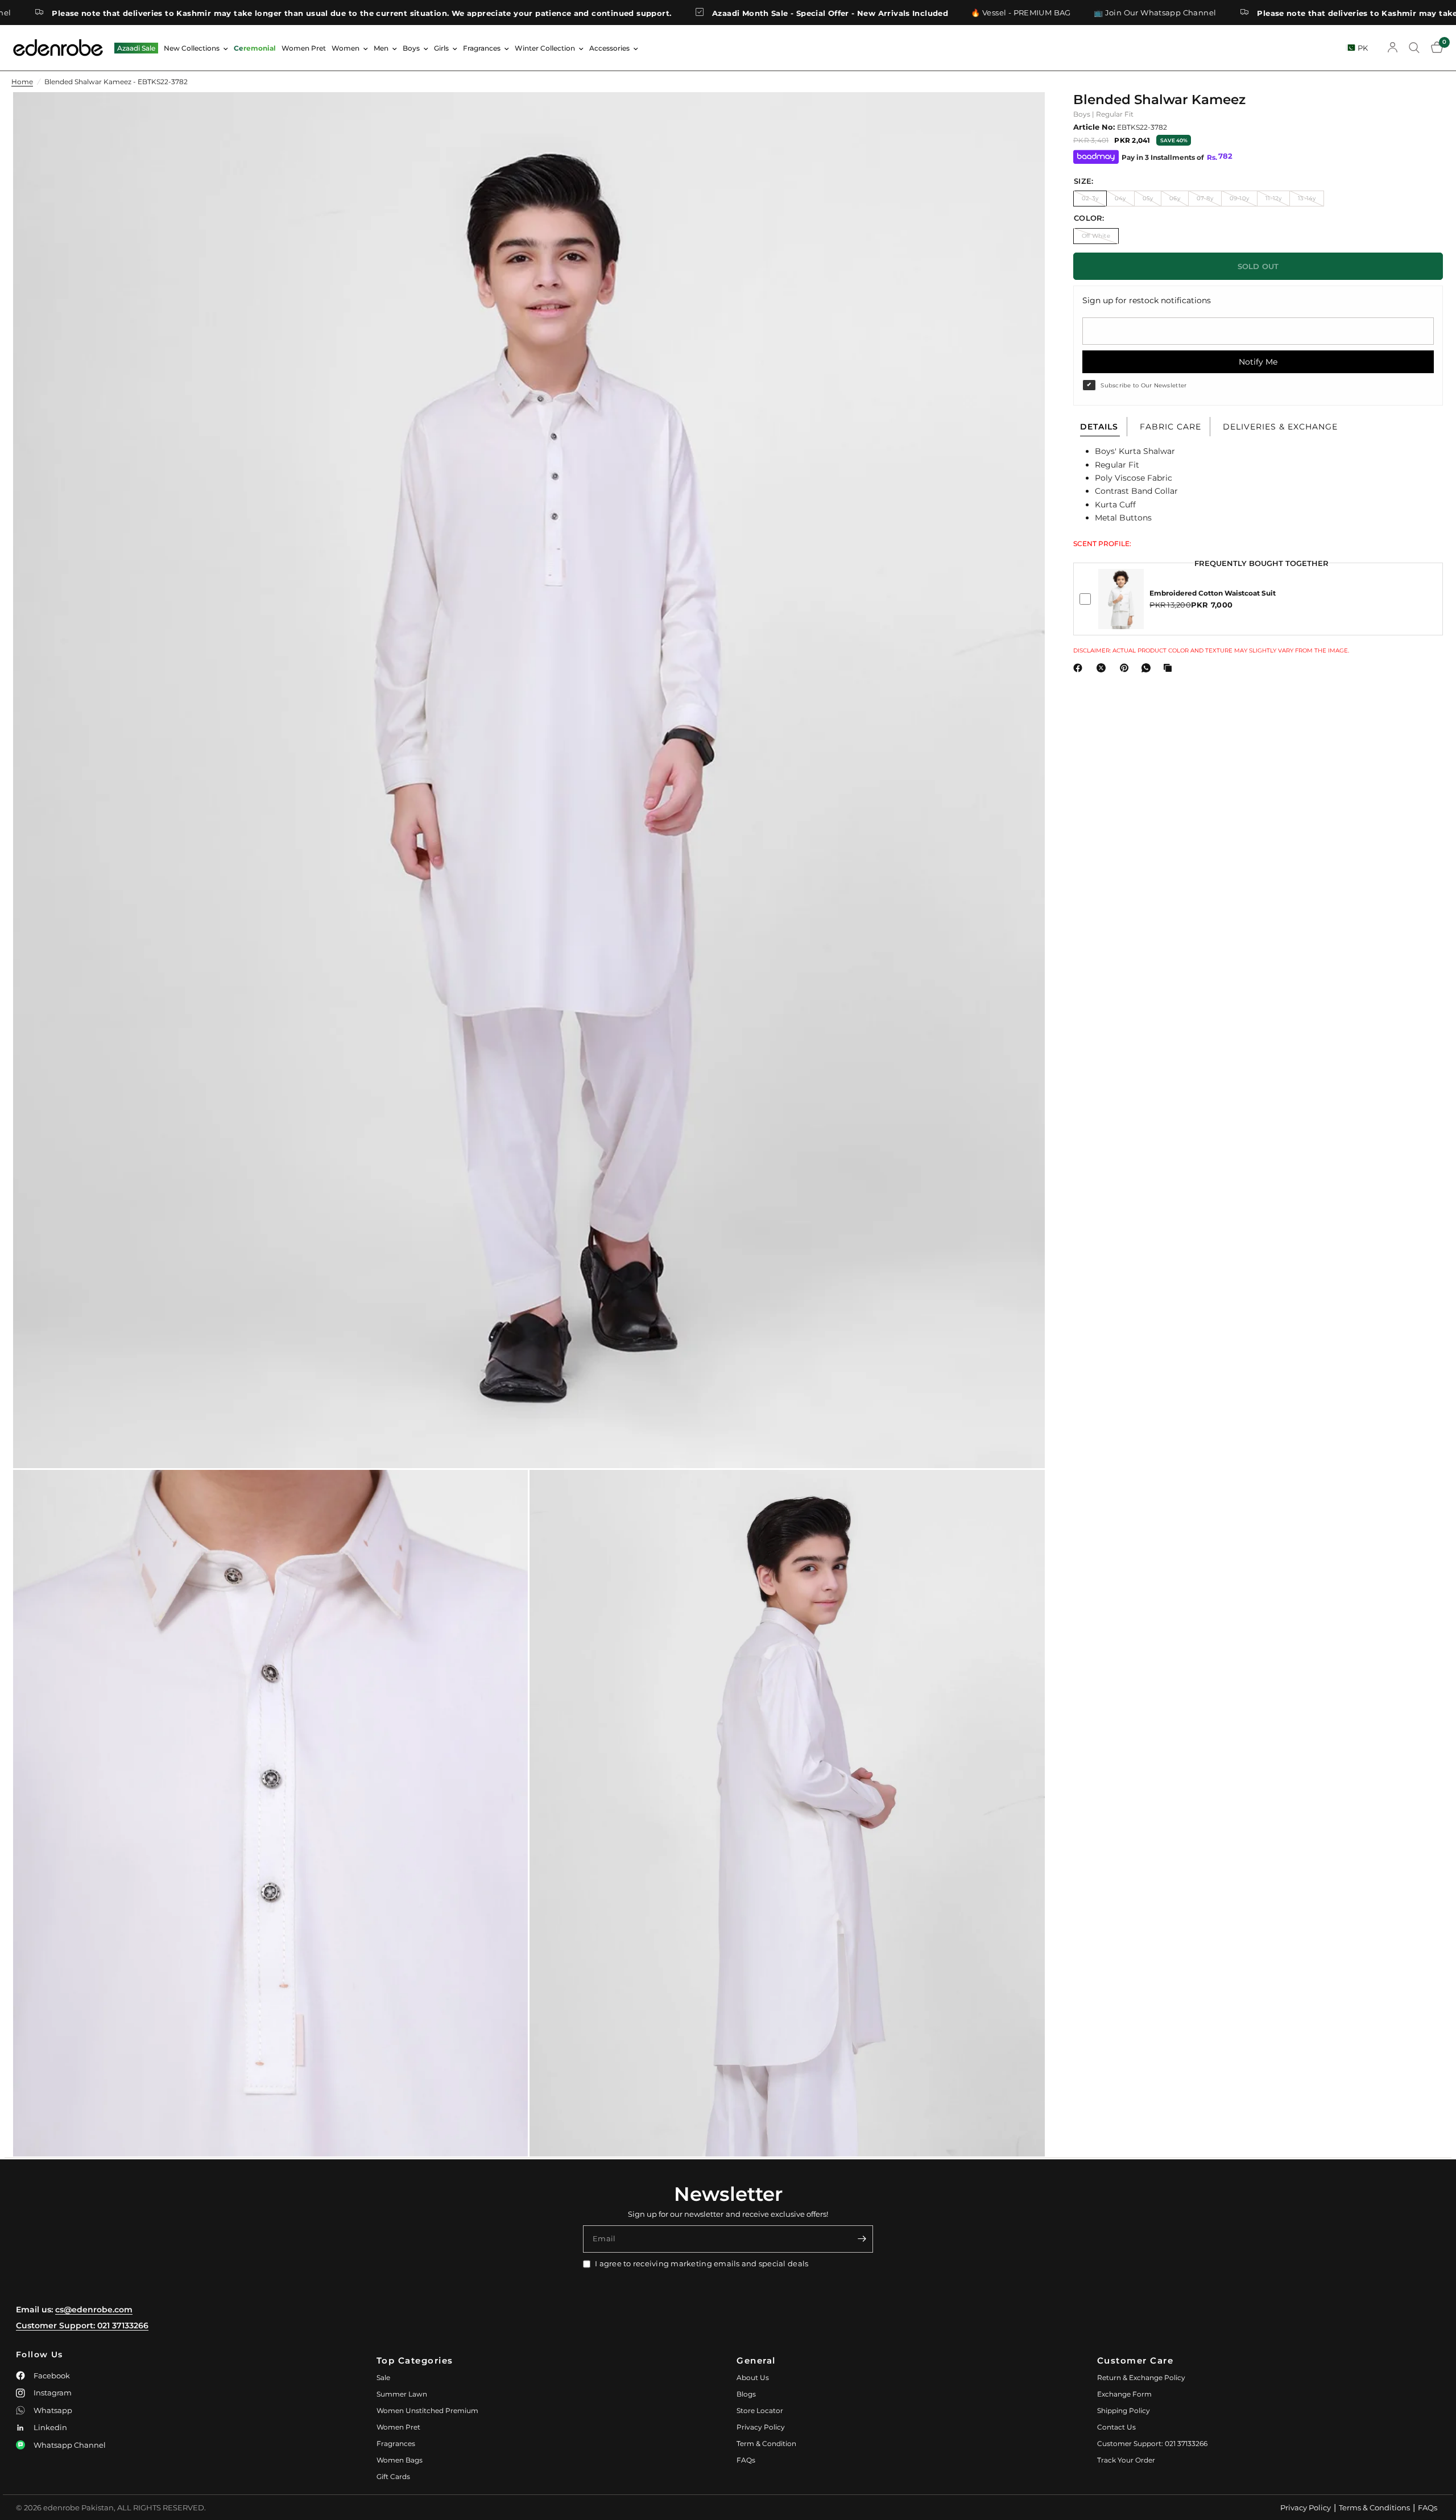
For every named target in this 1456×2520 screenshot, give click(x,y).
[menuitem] (136, 48)
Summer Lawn (402, 2394)
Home (22, 82)
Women (346, 48)
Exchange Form (1124, 2394)
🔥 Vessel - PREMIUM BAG (899, 13)
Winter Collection (545, 48)
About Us (753, 2378)
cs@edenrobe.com (94, 2310)
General (756, 2360)
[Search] (1414, 48)
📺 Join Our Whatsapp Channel (1033, 13)
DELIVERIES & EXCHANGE (1280, 427)
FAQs (746, 2460)
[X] (1103, 668)
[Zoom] (1021, 116)
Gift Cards (393, 2476)
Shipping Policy (1124, 2410)
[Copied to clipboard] (1170, 668)
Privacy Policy (761, 2427)
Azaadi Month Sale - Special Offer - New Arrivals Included (708, 13)
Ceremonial (255, 48)
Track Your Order (1126, 2460)
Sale (383, 2378)
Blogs (746, 2394)
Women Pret (304, 48)
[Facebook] (1080, 668)
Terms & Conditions (1374, 2507)
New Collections (192, 48)
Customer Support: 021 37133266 (82, 2325)
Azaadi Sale (136, 48)
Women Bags (400, 2460)
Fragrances (482, 48)
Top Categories (415, 2360)
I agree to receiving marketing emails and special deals (702, 2263)
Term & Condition (766, 2443)
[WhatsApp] (1148, 668)
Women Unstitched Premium (427, 2410)
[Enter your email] (862, 2239)
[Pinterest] (1127, 668)
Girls (441, 48)
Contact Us (1116, 2427)
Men (381, 48)
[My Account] (1393, 48)
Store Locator (760, 2410)
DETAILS (1099, 427)
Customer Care (1136, 2360)
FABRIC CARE (1170, 427)
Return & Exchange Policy (1141, 2378)
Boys (411, 48)
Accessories (609, 48)
